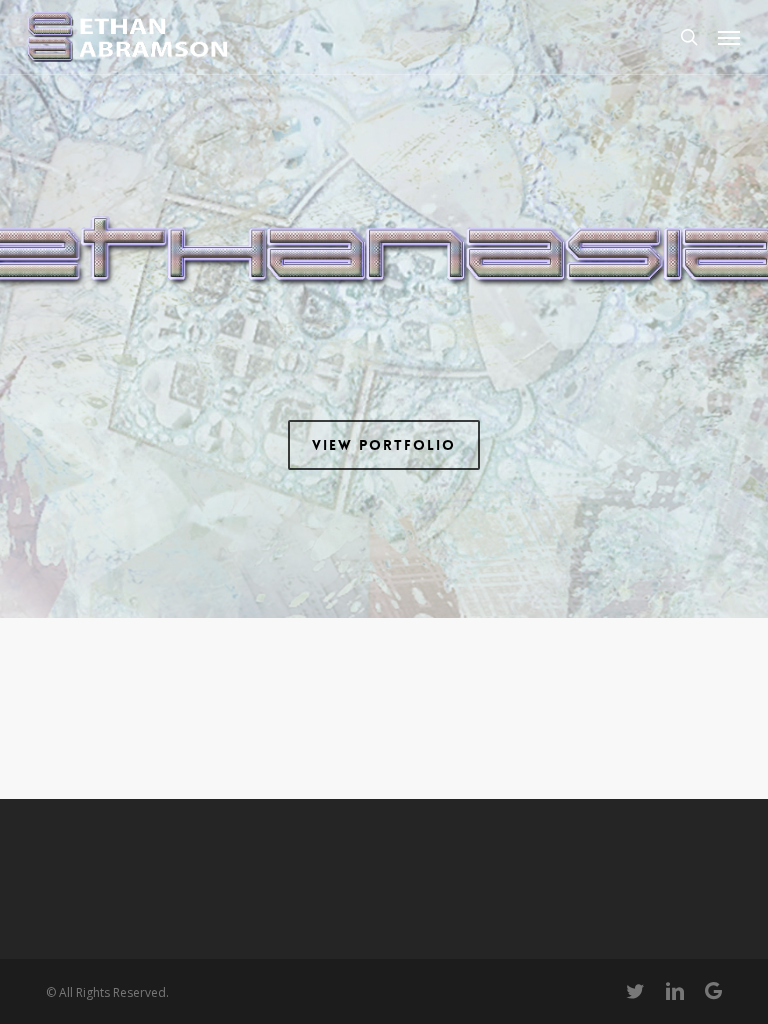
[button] (729, 37)
